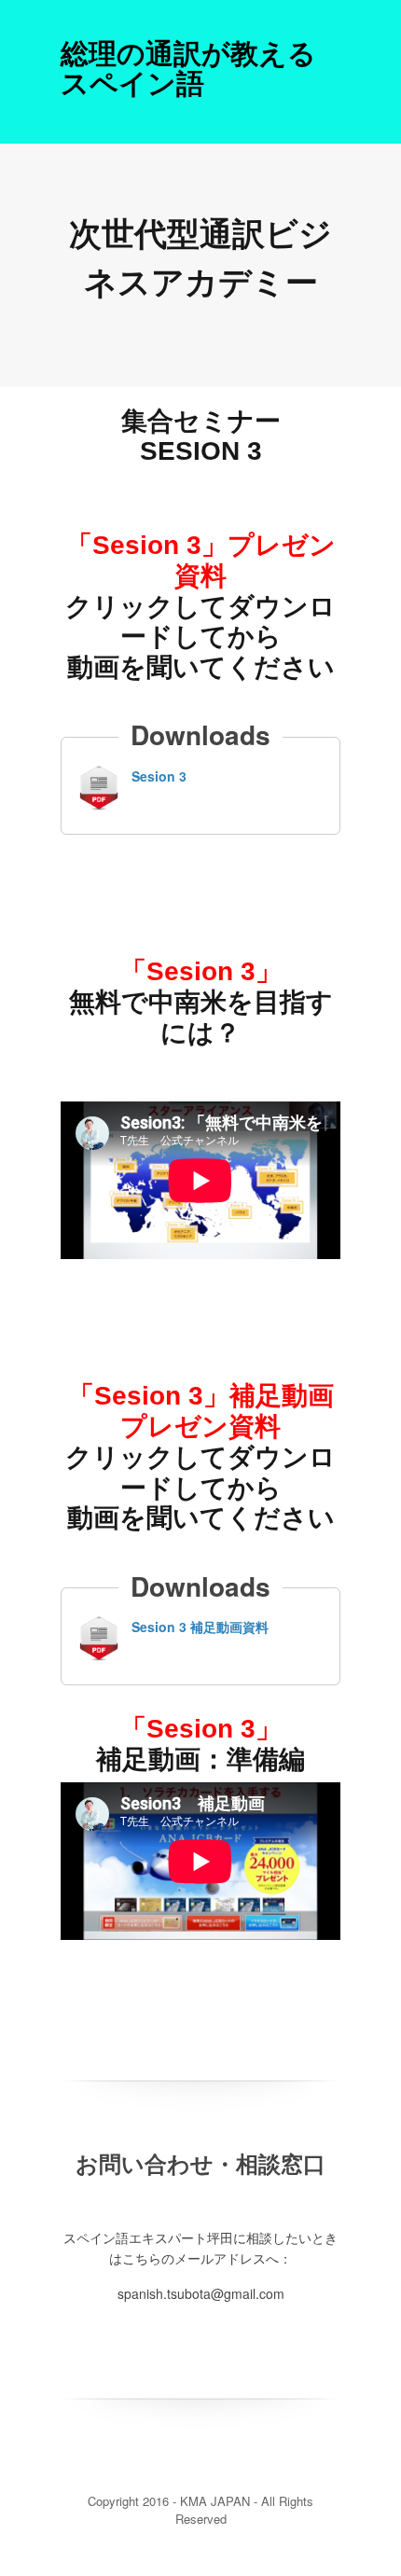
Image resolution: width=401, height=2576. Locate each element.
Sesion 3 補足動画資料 (200, 1627)
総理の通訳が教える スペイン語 (188, 67)
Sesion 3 (159, 776)
